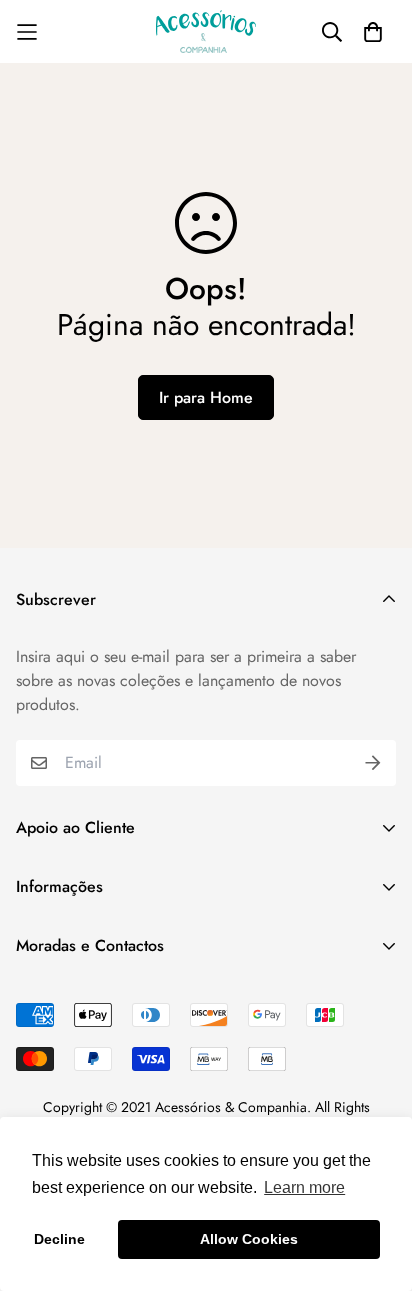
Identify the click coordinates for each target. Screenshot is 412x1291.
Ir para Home (206, 397)
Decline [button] (59, 1239)
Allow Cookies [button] (249, 1239)
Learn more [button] (304, 1187)
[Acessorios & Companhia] (206, 31)
